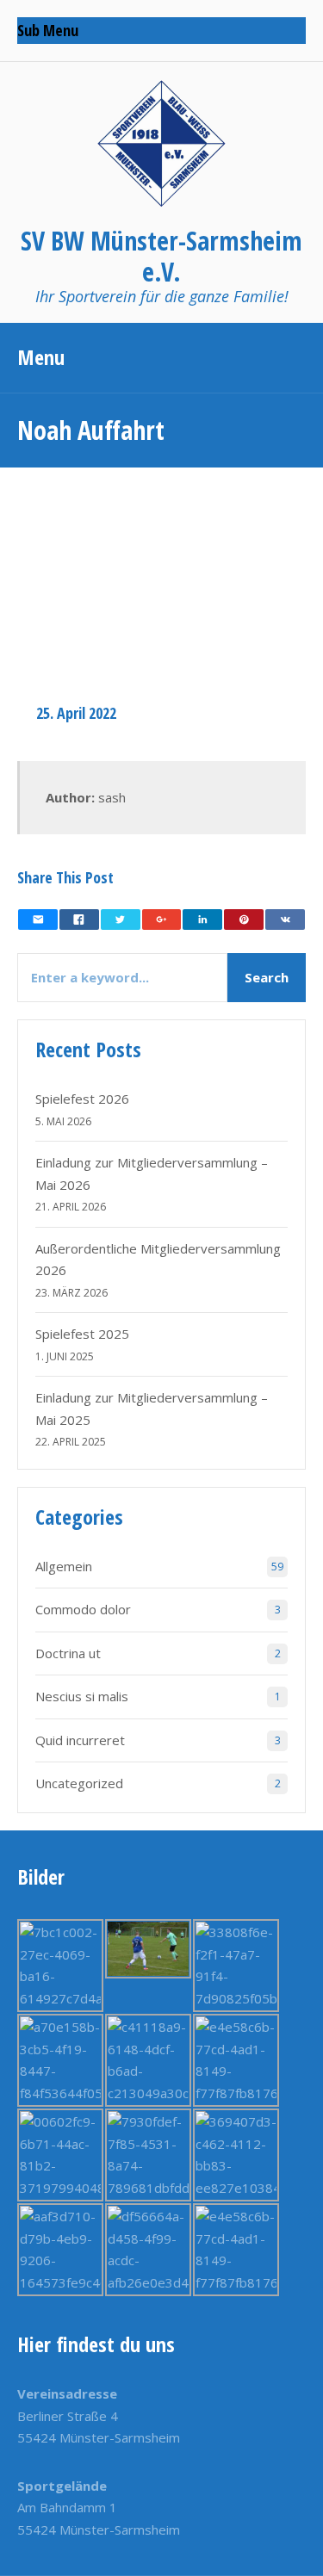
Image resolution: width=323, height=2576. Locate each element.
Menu (41, 357)
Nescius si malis (82, 1696)
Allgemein (64, 1566)
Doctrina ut (68, 1653)
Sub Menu (48, 30)
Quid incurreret (80, 1740)
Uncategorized (79, 1783)
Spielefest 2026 (82, 1099)
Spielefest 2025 (82, 1334)
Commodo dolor (83, 1609)
